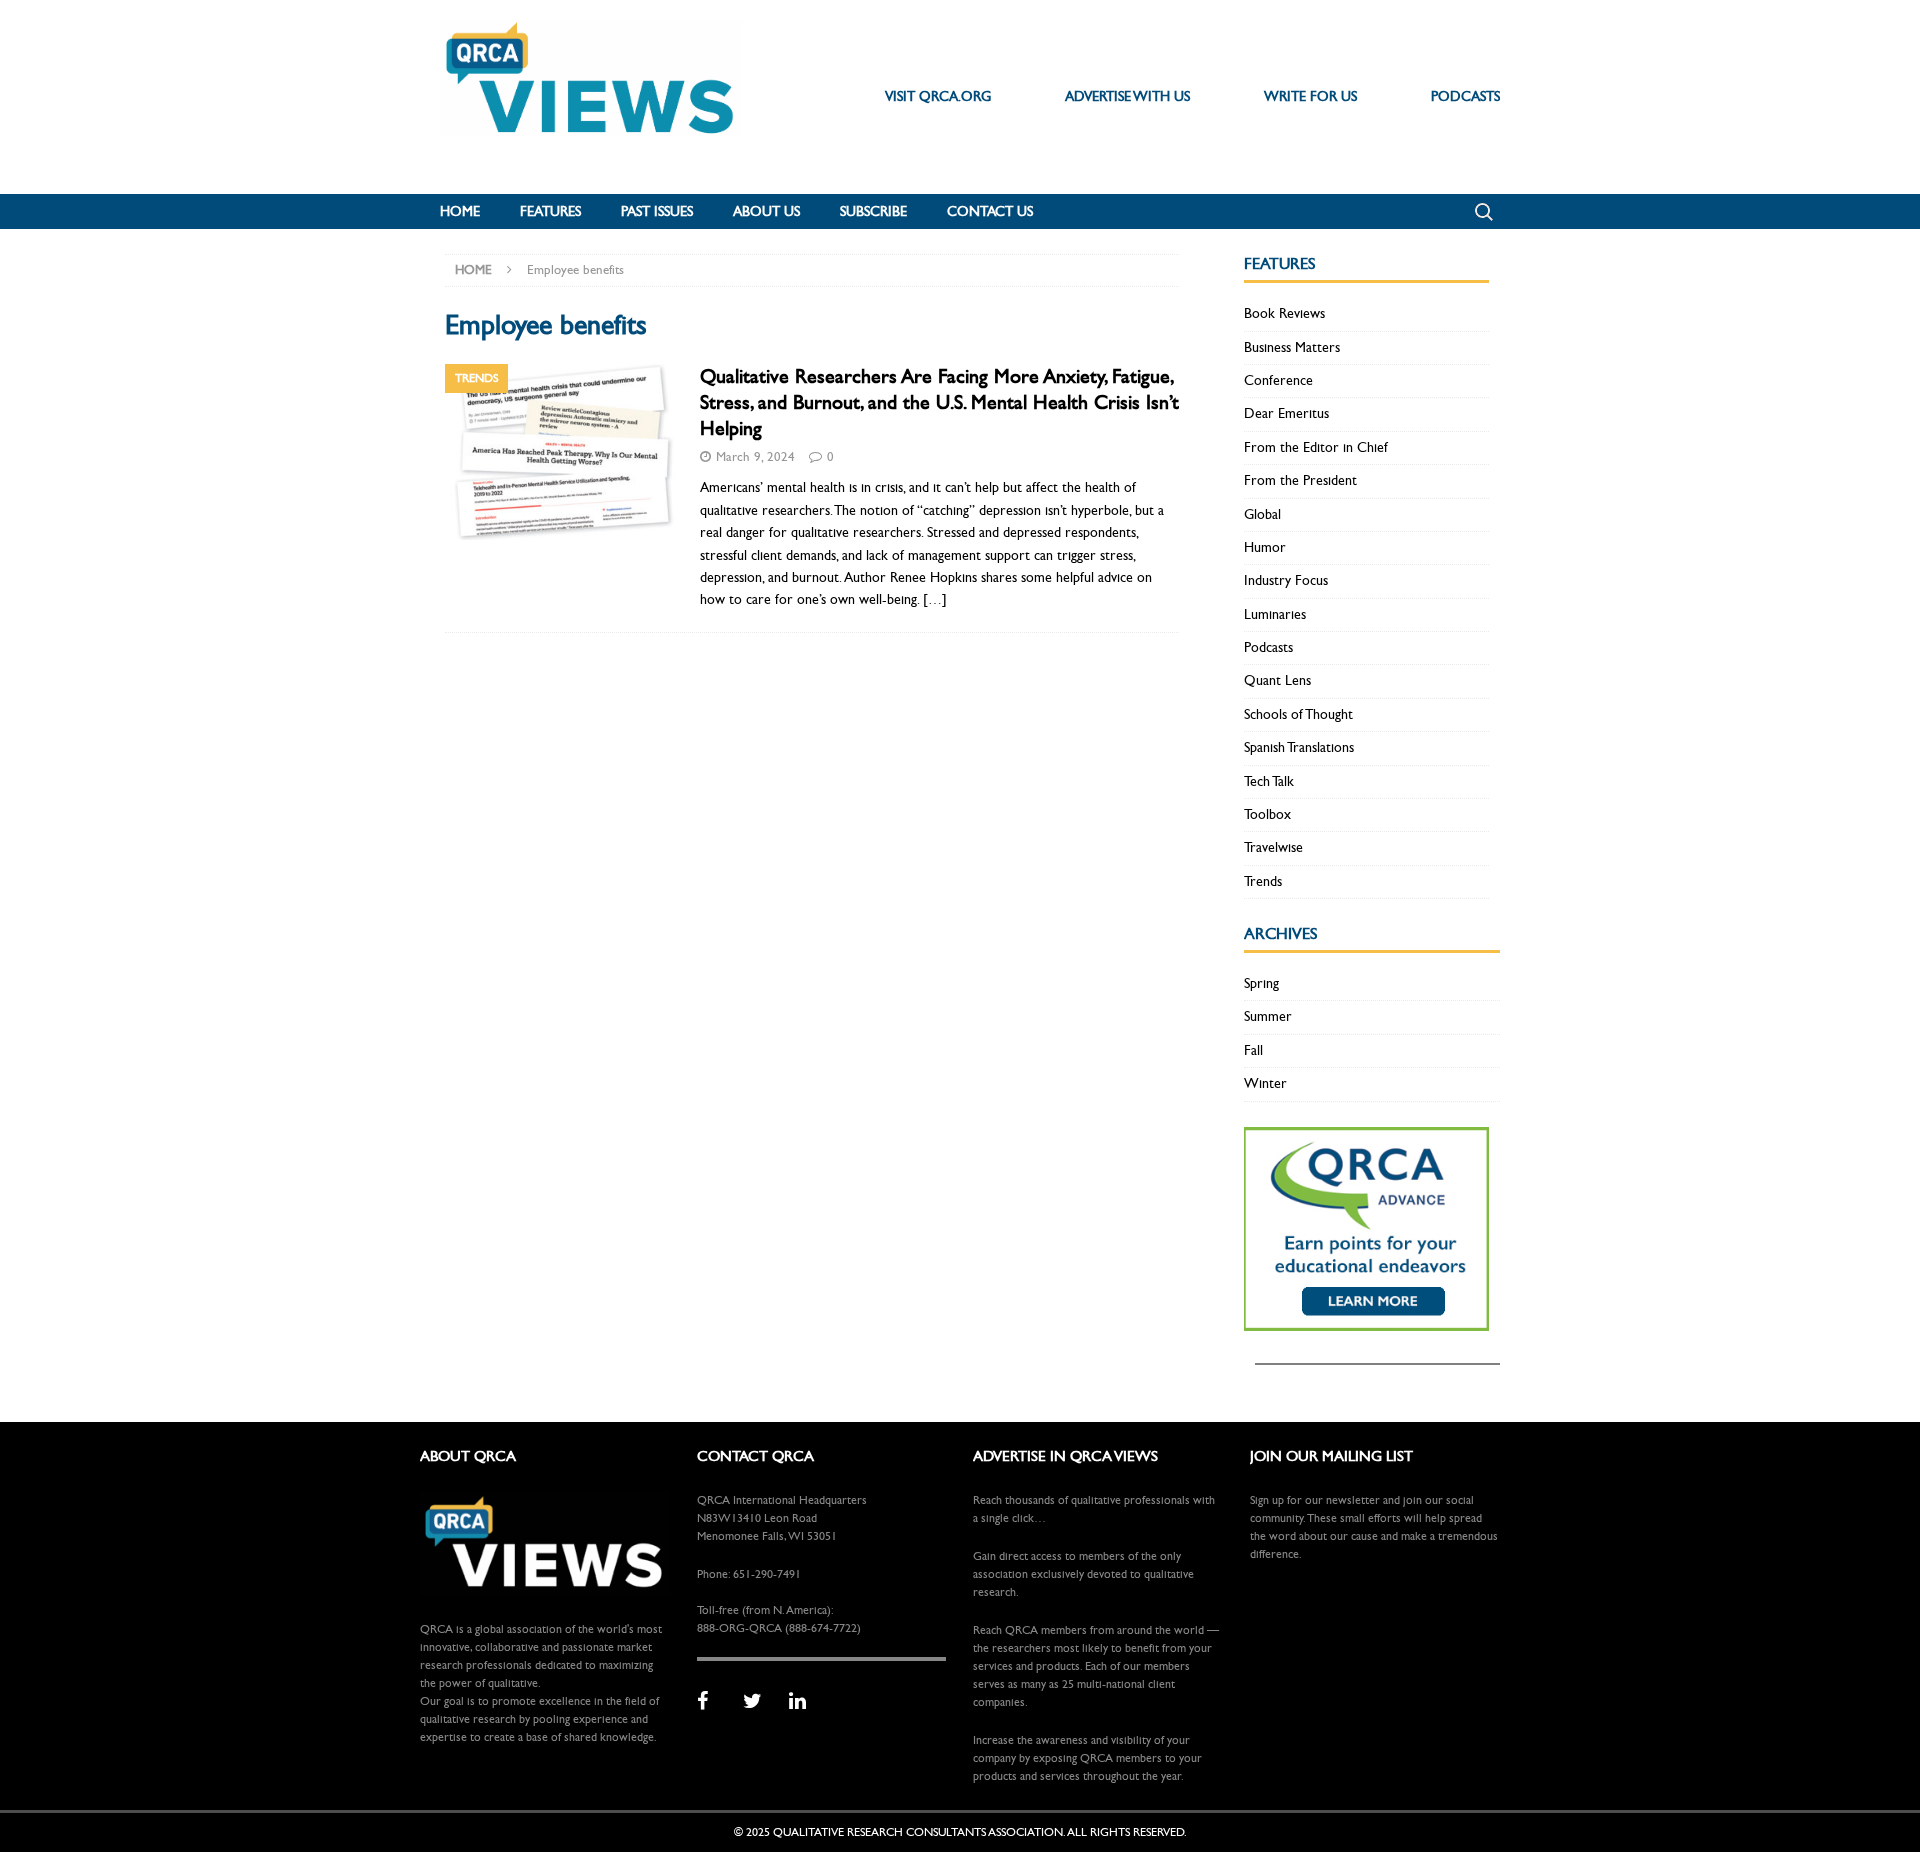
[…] (935, 599)
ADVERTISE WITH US (1127, 96)
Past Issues (657, 211)
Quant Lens (1277, 680)
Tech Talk (1269, 781)
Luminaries (1275, 614)
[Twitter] (759, 1702)
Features (550, 211)
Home (460, 211)
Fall (1253, 1050)
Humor (1265, 547)
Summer (1268, 1016)
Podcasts (1268, 647)
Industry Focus (1286, 580)
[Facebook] (713, 1702)
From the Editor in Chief (1316, 447)
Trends (1263, 881)
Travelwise (1273, 847)
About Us (766, 211)
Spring (1261, 983)
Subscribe (873, 211)
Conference (1278, 380)
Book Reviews (1284, 313)
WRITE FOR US (1310, 96)
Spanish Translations (1299, 747)
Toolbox (1267, 814)
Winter (1265, 1083)
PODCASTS (1465, 96)
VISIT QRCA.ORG (938, 96)
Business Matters (1292, 347)
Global (1262, 514)
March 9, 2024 (755, 457)
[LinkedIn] (805, 1702)
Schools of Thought (1298, 714)
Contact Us (990, 211)
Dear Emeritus (1286, 413)
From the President (1300, 480)
